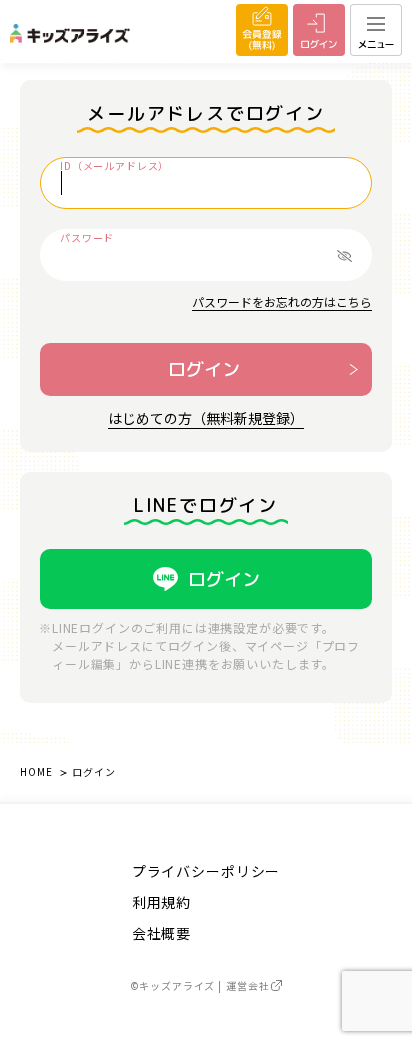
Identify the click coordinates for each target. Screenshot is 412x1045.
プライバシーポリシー (206, 871)
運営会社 (247, 985)
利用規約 (161, 902)
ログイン (204, 369)
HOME (36, 771)
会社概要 (161, 933)
